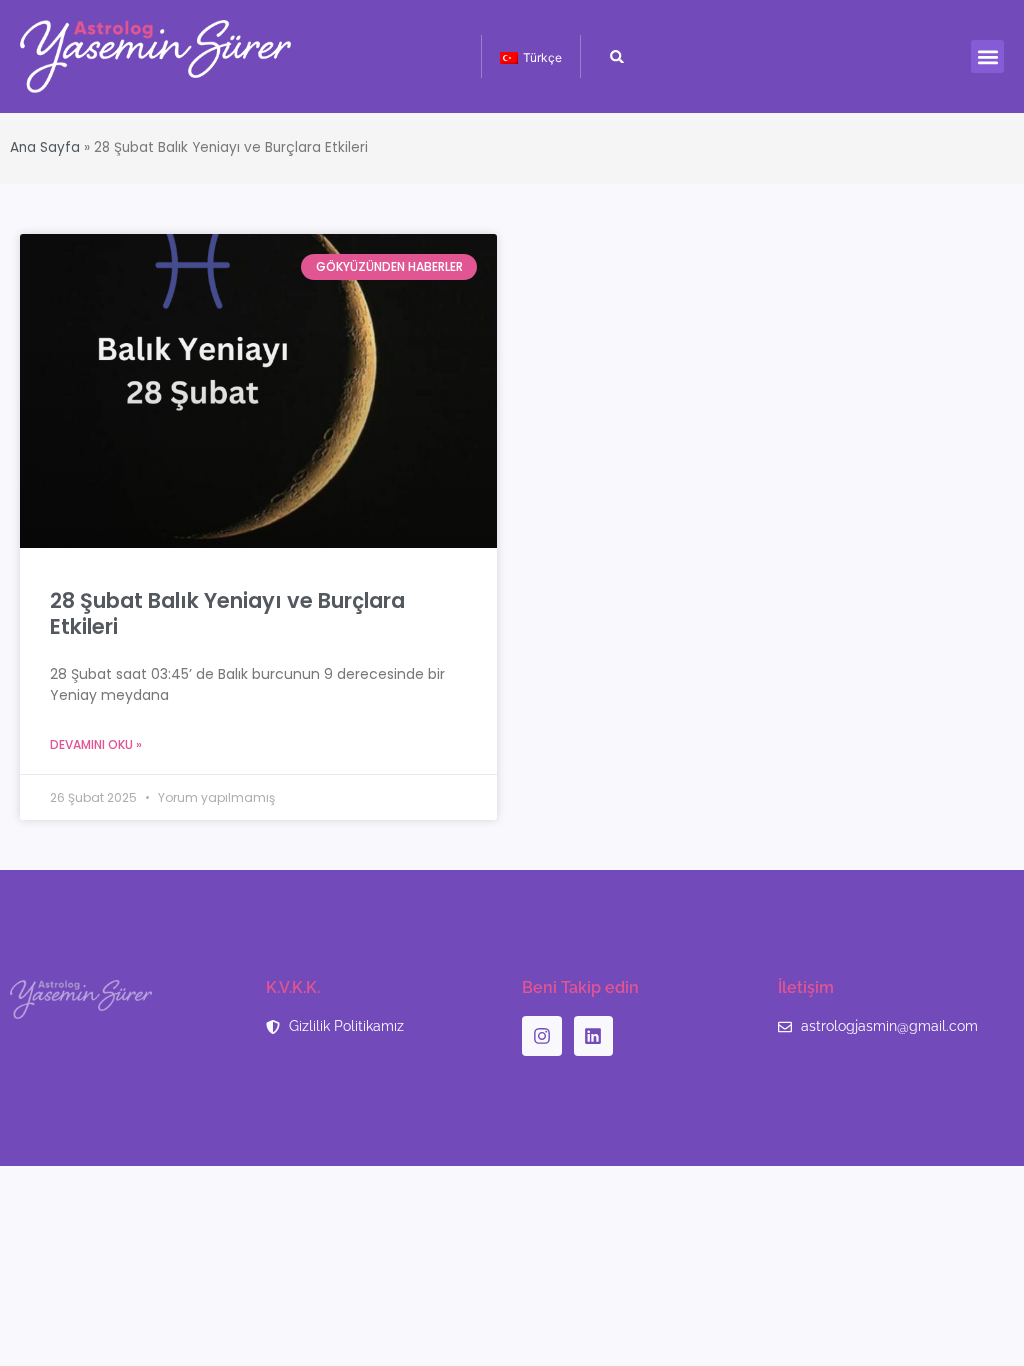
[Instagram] (542, 1036)
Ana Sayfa (45, 147)
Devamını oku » (96, 744)
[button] (987, 56)
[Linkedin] (594, 1036)
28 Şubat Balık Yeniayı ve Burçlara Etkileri (227, 613)
